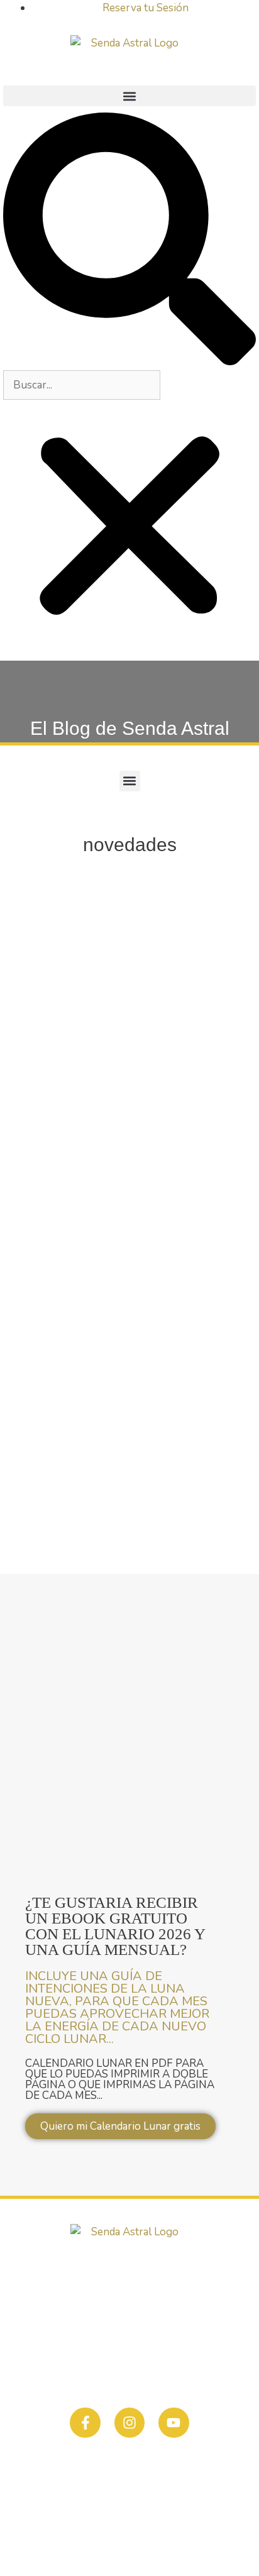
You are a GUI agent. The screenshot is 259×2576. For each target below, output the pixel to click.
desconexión (63, 1262)
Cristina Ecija (201, 2541)
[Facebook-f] (85, 2423)
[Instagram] (129, 2423)
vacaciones (179, 1262)
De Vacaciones (81, 982)
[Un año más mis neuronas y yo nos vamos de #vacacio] (129, 1401)
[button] (129, 96)
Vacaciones (60, 1243)
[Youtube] (174, 2423)
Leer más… (56, 1198)
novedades (124, 1262)
